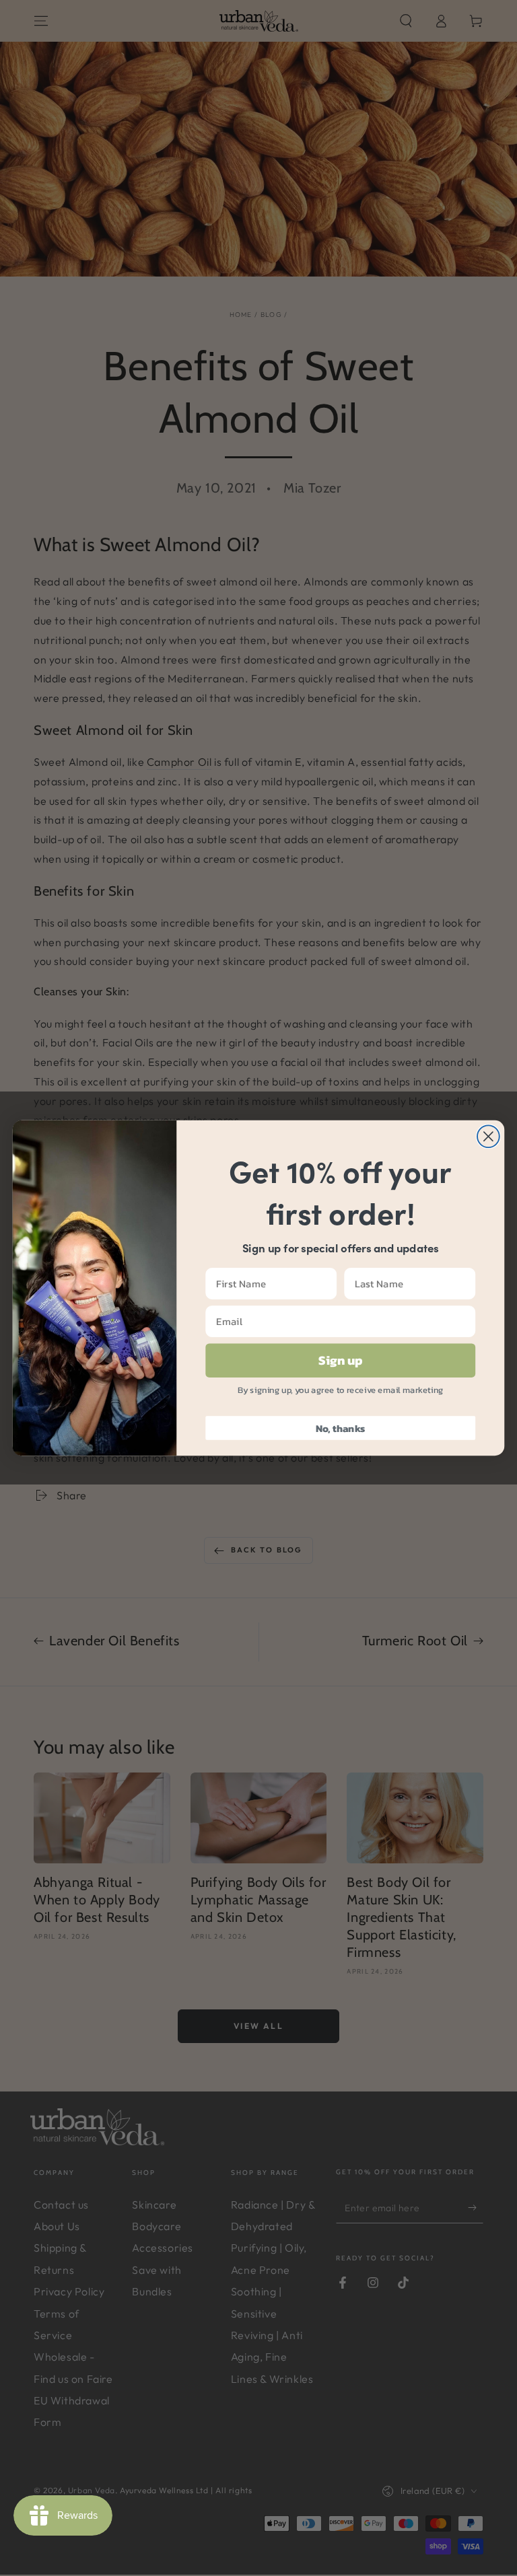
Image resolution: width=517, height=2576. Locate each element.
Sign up (340, 1361)
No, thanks (341, 1428)
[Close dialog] (488, 1136)
